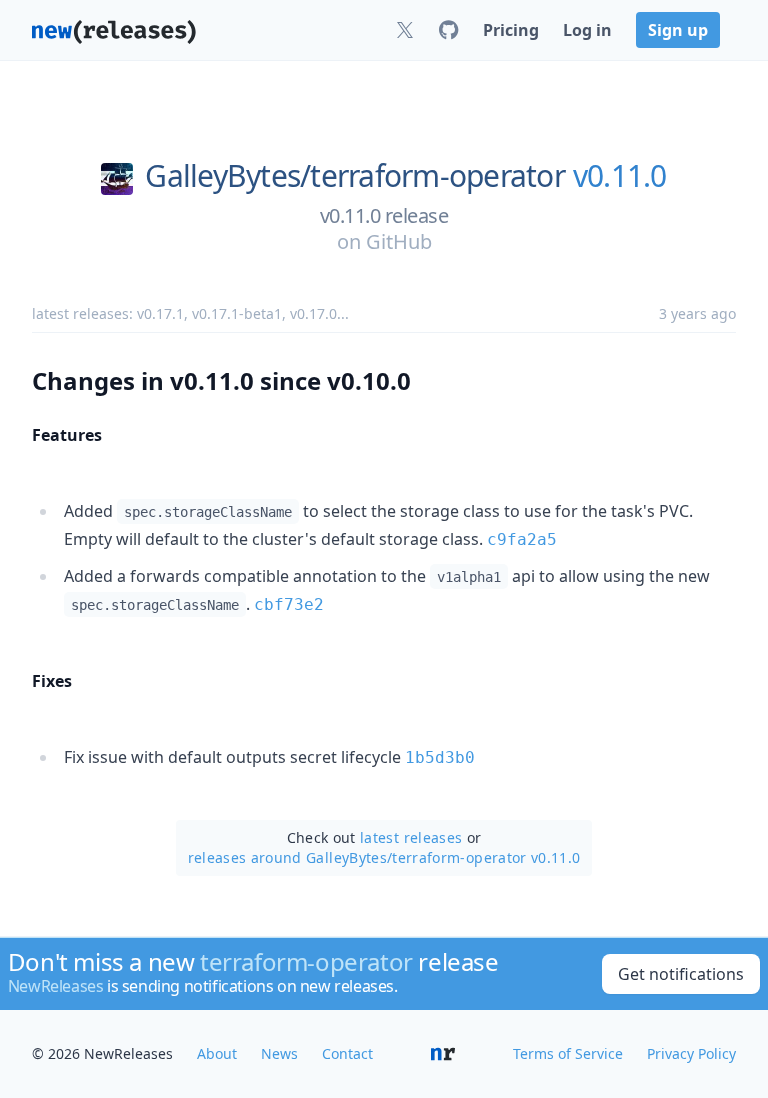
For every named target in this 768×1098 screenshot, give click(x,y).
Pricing (511, 30)
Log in (587, 30)
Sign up (678, 30)
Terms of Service (568, 1053)
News (279, 1053)
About (217, 1053)
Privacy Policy (691, 1053)
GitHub (399, 241)
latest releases (411, 837)
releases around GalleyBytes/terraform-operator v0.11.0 (384, 857)
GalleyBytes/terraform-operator (355, 176)
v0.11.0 (620, 176)
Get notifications (681, 974)
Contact (347, 1053)
